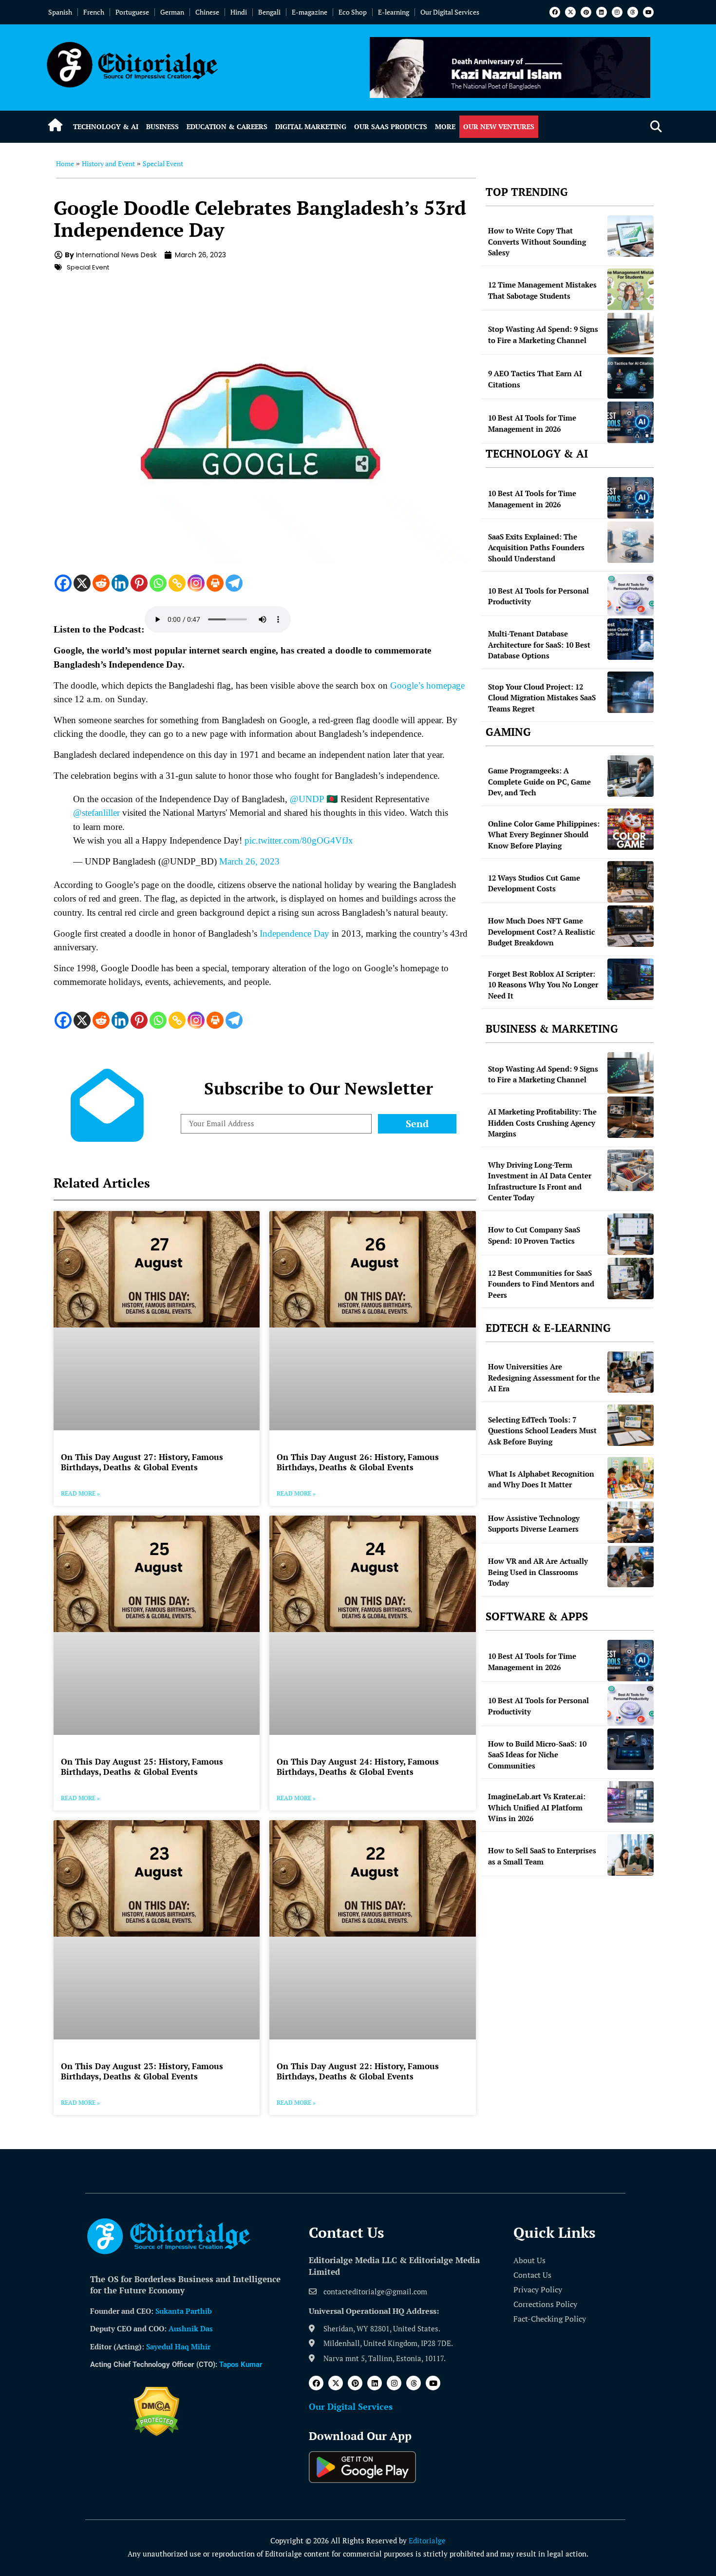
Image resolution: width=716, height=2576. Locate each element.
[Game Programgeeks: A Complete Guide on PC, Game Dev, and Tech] (631, 776)
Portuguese (132, 12)
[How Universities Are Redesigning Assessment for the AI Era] (631, 1372)
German (172, 12)
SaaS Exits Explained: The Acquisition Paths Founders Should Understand (536, 548)
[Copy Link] (177, 583)
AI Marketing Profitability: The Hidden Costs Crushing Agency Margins (542, 1123)
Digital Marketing (311, 126)
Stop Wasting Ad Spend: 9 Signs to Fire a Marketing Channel (543, 335)
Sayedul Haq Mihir (178, 2346)
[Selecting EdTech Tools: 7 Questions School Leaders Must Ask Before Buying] (631, 1425)
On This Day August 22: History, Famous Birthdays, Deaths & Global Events (358, 2071)
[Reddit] (101, 583)
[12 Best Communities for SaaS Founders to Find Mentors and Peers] (631, 1278)
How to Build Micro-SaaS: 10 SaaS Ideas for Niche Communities (537, 1755)
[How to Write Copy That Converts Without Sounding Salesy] (631, 236)
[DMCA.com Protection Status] (157, 2433)
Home (65, 163)
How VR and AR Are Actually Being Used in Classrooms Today (538, 1572)
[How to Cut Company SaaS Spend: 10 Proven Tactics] (631, 1234)
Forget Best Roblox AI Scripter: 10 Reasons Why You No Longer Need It (543, 985)
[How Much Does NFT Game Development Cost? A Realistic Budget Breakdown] (631, 926)
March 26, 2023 (249, 861)
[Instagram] (617, 12)
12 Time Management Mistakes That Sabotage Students (542, 290)
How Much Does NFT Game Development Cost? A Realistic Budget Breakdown (541, 932)
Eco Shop (353, 12)
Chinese (207, 12)
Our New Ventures (499, 126)
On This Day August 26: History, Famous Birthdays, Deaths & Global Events (358, 1462)
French (94, 12)
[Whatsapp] (158, 583)
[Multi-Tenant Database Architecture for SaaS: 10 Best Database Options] (631, 639)
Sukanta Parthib (184, 2311)
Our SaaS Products (391, 126)
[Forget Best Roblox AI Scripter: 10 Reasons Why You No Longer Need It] (631, 979)
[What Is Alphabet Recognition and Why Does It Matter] (631, 1478)
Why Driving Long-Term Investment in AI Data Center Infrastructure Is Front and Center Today (540, 1181)
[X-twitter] (570, 12)
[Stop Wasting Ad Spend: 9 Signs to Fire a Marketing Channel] (631, 334)
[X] (82, 583)
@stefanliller (96, 813)
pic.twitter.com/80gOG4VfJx (299, 840)
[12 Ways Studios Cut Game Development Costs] (631, 882)
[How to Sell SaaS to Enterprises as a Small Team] (631, 1855)
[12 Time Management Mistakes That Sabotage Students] (631, 289)
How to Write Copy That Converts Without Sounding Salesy (537, 241)
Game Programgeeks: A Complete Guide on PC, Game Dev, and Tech (539, 781)
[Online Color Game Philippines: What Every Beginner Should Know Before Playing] (631, 829)
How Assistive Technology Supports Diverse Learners (534, 1524)
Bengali (269, 12)
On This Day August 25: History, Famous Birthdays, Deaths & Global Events (142, 1766)
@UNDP (307, 799)
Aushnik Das (191, 2328)
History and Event (108, 163)
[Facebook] (555, 12)
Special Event (163, 163)
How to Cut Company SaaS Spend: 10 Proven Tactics (534, 1235)
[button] (656, 127)
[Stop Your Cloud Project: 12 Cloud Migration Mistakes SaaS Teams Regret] (631, 692)
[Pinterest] (586, 12)
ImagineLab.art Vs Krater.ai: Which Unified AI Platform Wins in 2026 (537, 1807)
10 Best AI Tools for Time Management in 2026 (532, 423)
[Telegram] (234, 583)
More (445, 126)
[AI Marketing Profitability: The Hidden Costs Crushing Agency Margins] (631, 1117)
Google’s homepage (427, 685)
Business (162, 126)
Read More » (80, 1493)
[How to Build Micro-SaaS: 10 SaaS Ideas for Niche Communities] (631, 1749)
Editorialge (427, 2540)
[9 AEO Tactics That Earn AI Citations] (631, 378)
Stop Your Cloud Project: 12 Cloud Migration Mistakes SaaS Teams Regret (542, 698)
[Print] (215, 583)
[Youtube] (648, 12)
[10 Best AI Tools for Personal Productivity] (631, 595)
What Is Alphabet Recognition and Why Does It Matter (541, 1479)
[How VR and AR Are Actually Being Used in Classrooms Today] (631, 1567)
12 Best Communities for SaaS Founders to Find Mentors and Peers (541, 1284)
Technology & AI (106, 126)
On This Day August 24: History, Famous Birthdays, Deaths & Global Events (358, 1766)
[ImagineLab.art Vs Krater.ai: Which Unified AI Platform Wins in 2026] (631, 1802)
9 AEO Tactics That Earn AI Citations (535, 379)
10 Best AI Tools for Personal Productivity (538, 596)
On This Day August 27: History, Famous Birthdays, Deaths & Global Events (142, 1462)
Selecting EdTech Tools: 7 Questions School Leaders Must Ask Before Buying (542, 1431)
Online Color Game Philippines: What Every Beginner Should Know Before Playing (544, 835)
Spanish (60, 12)
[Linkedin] (602, 12)
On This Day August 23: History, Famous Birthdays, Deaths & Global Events (142, 2071)
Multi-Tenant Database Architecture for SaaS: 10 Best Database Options (539, 644)
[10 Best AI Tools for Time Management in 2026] (631, 422)
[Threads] (633, 12)
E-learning (394, 12)
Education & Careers (227, 126)
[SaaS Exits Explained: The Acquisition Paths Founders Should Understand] (631, 542)
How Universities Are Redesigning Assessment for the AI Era (544, 1377)
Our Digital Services (450, 12)
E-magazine (310, 12)
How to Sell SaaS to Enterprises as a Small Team (542, 1856)
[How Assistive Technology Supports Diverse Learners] (631, 1522)
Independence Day (294, 933)
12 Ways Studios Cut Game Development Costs (534, 883)
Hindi (239, 12)
